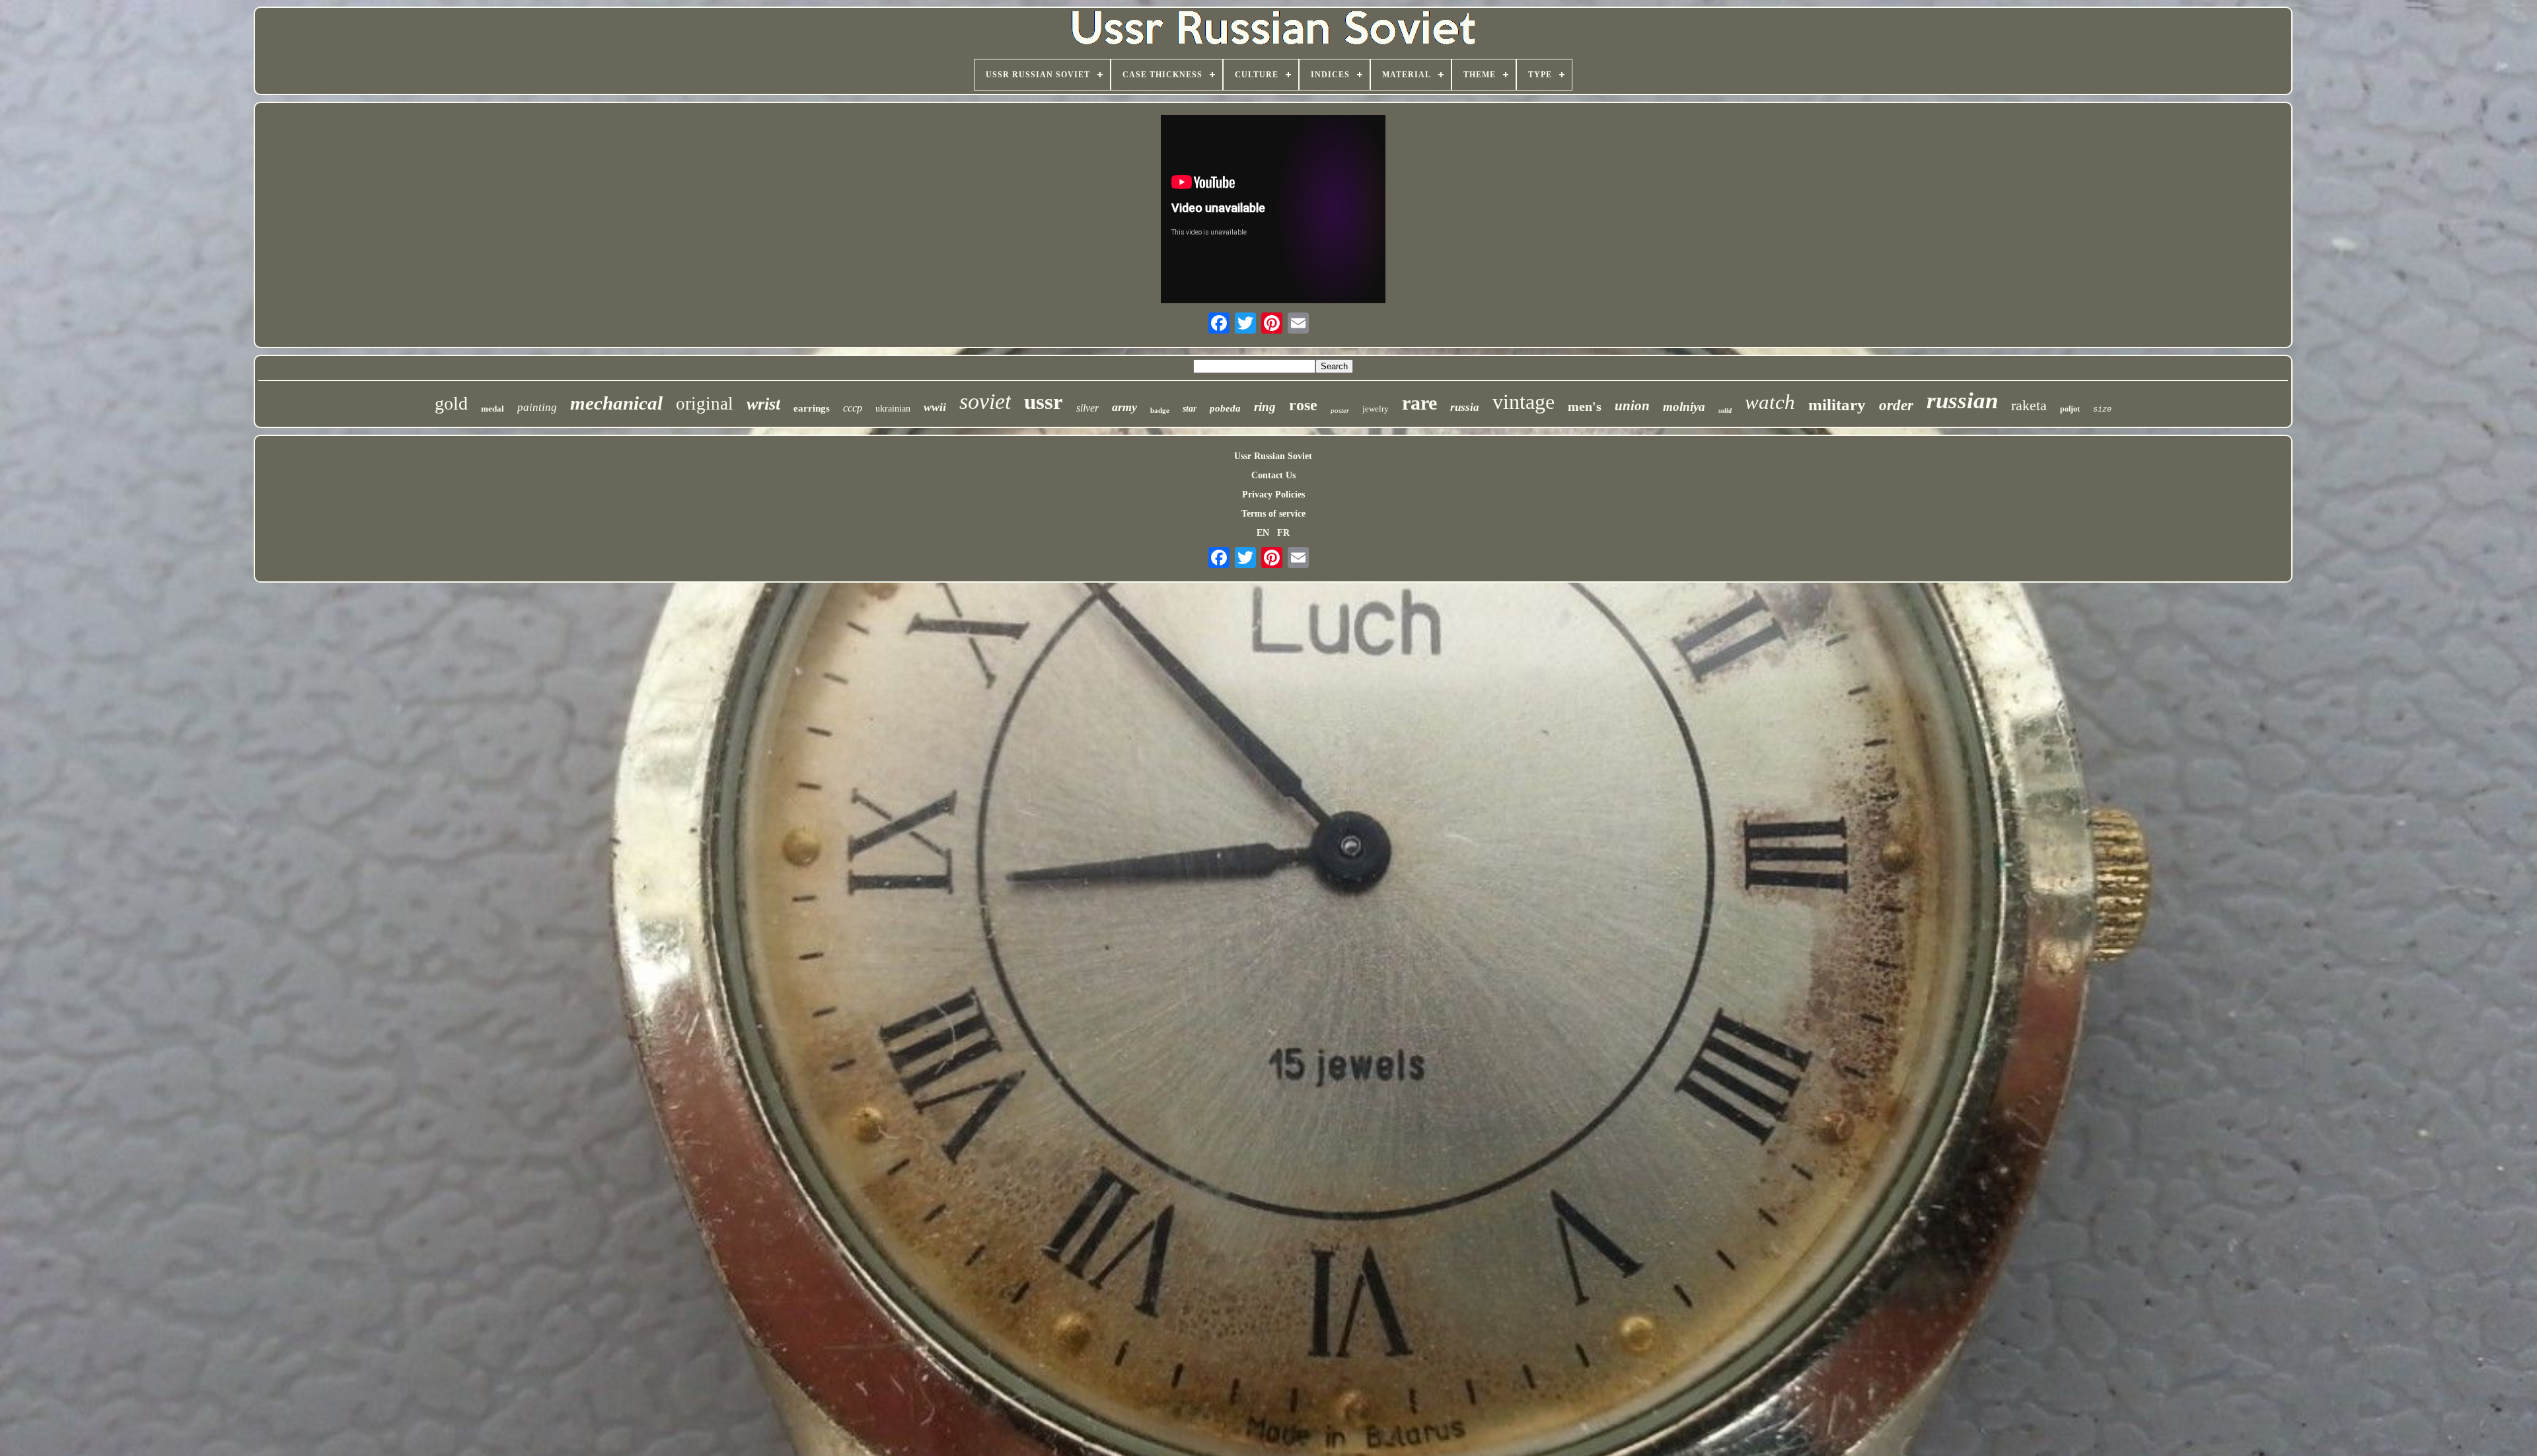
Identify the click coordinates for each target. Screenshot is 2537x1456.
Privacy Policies (1273, 494)
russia (1465, 407)
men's (1585, 406)
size (2102, 410)
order (1896, 405)
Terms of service (1273, 514)
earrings (812, 408)
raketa (2029, 405)
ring (1265, 407)
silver (1087, 408)
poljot (2070, 409)
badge (1160, 410)
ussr (1044, 402)
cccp (853, 408)
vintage (1524, 402)
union (1632, 406)
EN (1263, 533)
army (1124, 407)
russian (1962, 401)
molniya (1684, 407)
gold (451, 403)
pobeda (1225, 408)
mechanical (616, 403)
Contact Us (1273, 475)
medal (493, 409)
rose (1303, 405)
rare (1419, 403)
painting (537, 407)
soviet (985, 401)
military (1837, 405)
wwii (935, 407)
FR (1283, 533)
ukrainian (893, 409)
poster (1340, 410)
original (705, 404)
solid (1725, 411)
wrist (763, 404)
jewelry (1376, 409)
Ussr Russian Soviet (1273, 456)
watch (1770, 402)
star (1190, 409)
